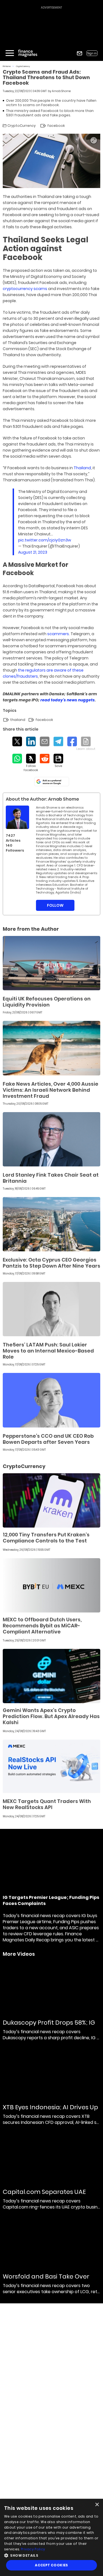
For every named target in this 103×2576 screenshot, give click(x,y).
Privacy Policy (33, 2549)
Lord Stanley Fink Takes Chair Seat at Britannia (51, 1178)
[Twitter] (17, 741)
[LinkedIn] (31, 741)
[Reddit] (45, 759)
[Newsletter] (80, 53)
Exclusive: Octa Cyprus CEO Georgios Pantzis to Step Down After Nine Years (51, 1263)
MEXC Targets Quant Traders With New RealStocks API (47, 1804)
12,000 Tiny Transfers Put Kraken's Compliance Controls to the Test (46, 1538)
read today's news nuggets (68, 700)
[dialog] (51, 2537)
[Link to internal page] (17, 817)
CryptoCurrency (23, 66)
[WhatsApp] (17, 759)
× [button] (97, 2505)
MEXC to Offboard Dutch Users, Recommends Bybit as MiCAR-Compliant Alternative (42, 1626)
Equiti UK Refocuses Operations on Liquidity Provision (47, 1002)
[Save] (58, 761)
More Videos (19, 1954)
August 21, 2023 (33, 552)
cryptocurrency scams (25, 289)
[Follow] (31, 763)
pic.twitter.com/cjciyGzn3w (45, 540)
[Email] (45, 741)
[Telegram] (58, 741)
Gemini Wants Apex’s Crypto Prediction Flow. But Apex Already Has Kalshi (51, 1716)
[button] (51, 2555)
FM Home (7, 66)
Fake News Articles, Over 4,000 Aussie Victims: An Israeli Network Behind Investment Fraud (51, 1090)
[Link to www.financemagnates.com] (51, 963)
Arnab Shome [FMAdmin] (61, 91)
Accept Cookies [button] (51, 2565)
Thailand (82, 468)
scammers (58, 634)
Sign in (92, 53)
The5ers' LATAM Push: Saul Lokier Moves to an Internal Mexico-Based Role (48, 1351)
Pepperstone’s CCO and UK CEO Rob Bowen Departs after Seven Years (48, 1439)
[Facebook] (72, 741)
